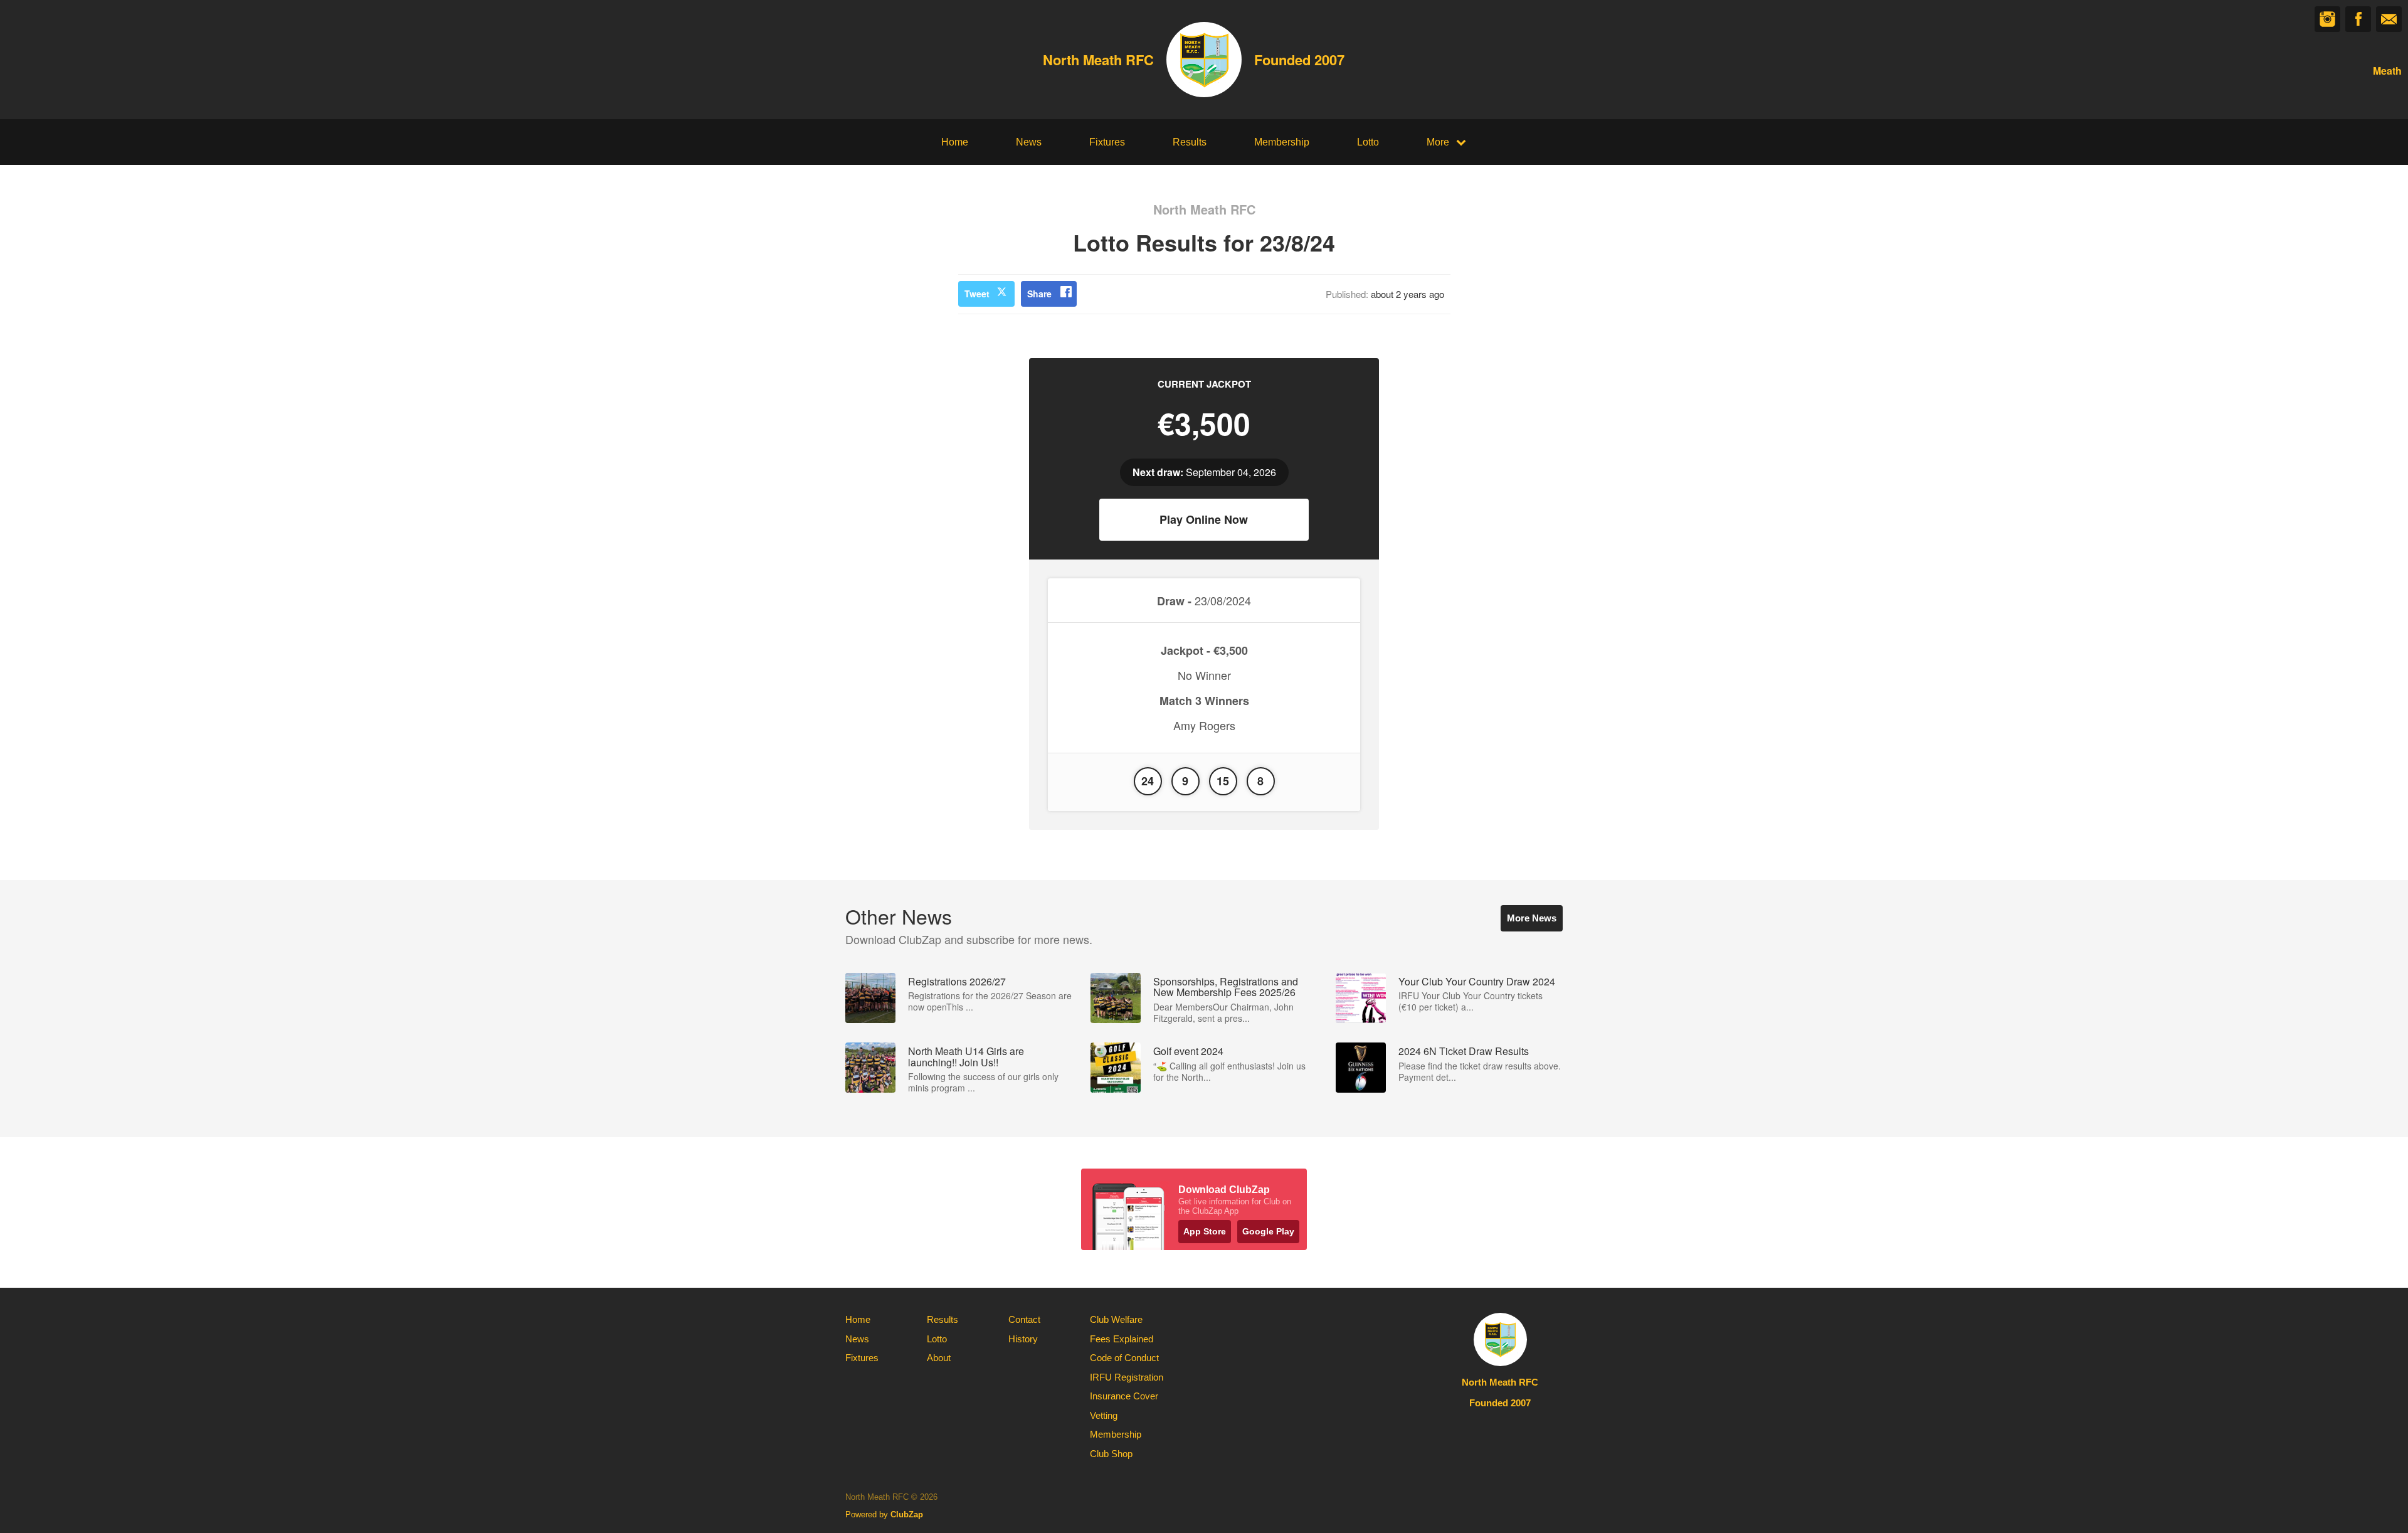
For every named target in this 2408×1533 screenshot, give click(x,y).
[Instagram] (2327, 19)
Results (1190, 142)
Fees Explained (1122, 1339)
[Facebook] (2358, 19)
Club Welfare (1116, 1319)
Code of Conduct (1124, 1358)
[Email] (2389, 19)
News (1029, 142)
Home (955, 142)
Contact (1024, 1319)
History (1023, 1339)
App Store (1205, 1231)
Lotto (1368, 142)
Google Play (1268, 1231)
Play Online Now (1204, 519)
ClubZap (907, 1514)
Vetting (1104, 1415)
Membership (1282, 142)
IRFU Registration (1127, 1377)
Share (1039, 294)
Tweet (977, 294)
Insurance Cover (1124, 1396)
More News (1532, 918)
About (939, 1358)
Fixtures (1107, 142)
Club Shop (1111, 1454)
